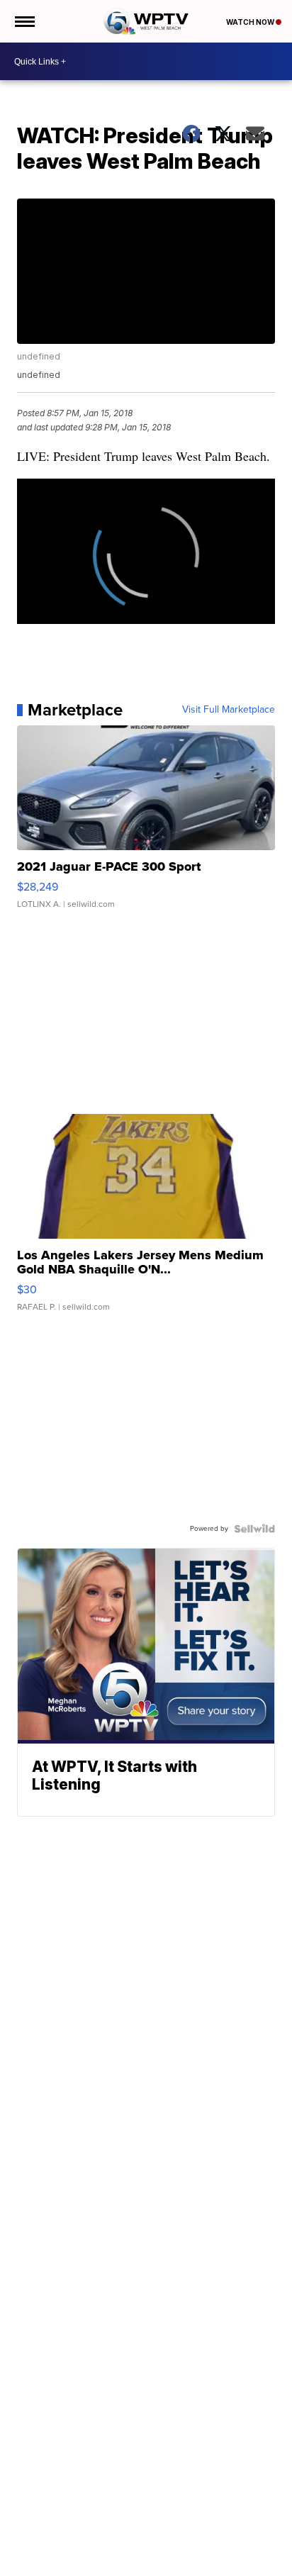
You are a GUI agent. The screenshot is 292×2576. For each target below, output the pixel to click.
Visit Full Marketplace (229, 710)
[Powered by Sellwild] (254, 1529)
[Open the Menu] (24, 21)
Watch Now (251, 22)
